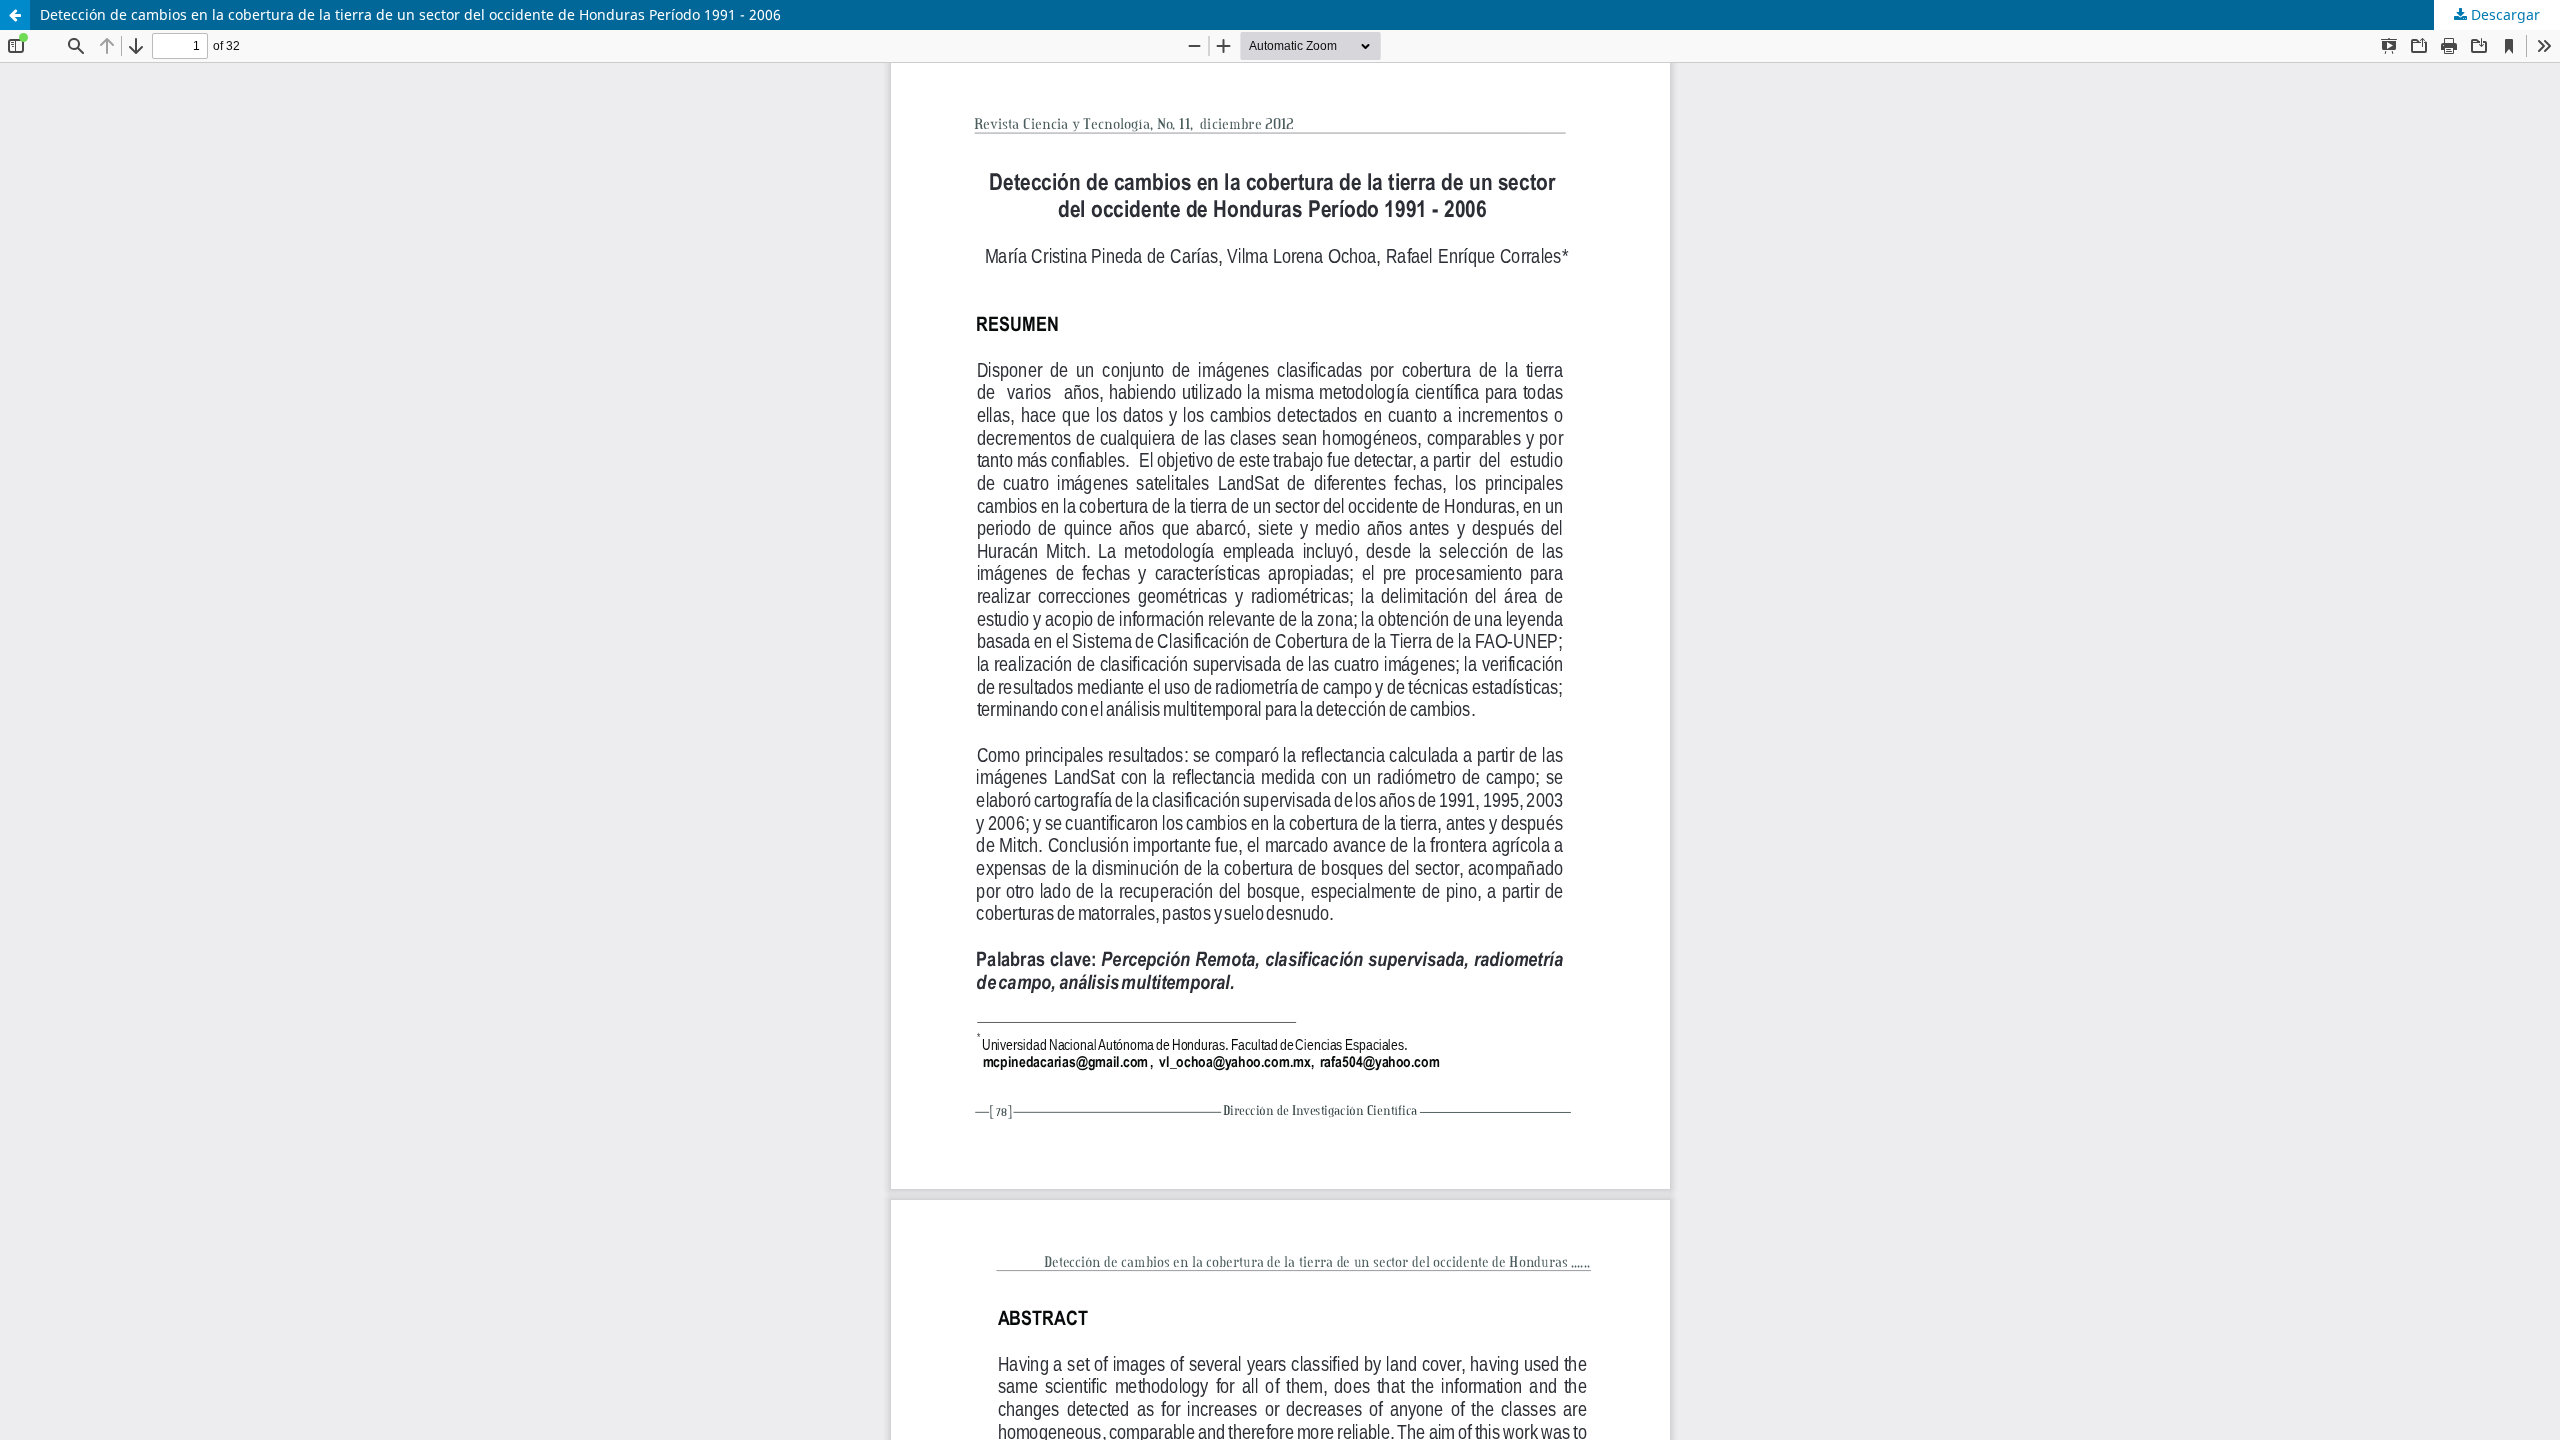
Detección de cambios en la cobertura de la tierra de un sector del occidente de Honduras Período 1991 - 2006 (410, 14)
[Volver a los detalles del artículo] (15, 15)
